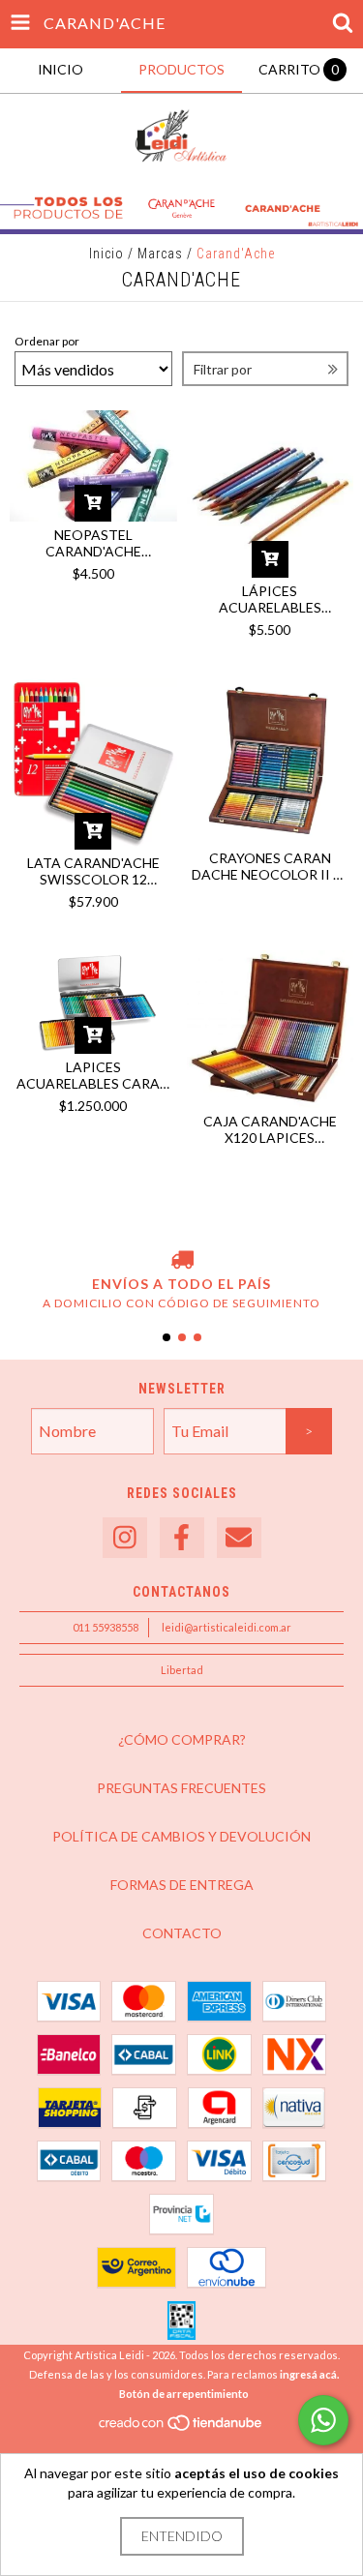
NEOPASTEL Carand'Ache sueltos (93, 543)
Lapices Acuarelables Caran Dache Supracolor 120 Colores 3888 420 (93, 1075)
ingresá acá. (309, 2374)
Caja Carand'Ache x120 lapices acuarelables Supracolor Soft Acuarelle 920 (270, 1129)
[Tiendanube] (181, 2428)
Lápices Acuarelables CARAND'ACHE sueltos (270, 599)
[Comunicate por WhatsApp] (323, 2420)
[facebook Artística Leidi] (182, 1538)
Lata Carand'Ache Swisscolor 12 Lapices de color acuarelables (93, 871)
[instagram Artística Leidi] (125, 1538)
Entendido (182, 2536)
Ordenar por (47, 341)
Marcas (160, 254)
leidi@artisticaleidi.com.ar (227, 1627)
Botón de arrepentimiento (184, 2394)
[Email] (239, 1538)
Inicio (106, 254)
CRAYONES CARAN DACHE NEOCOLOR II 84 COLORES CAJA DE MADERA (270, 866)
